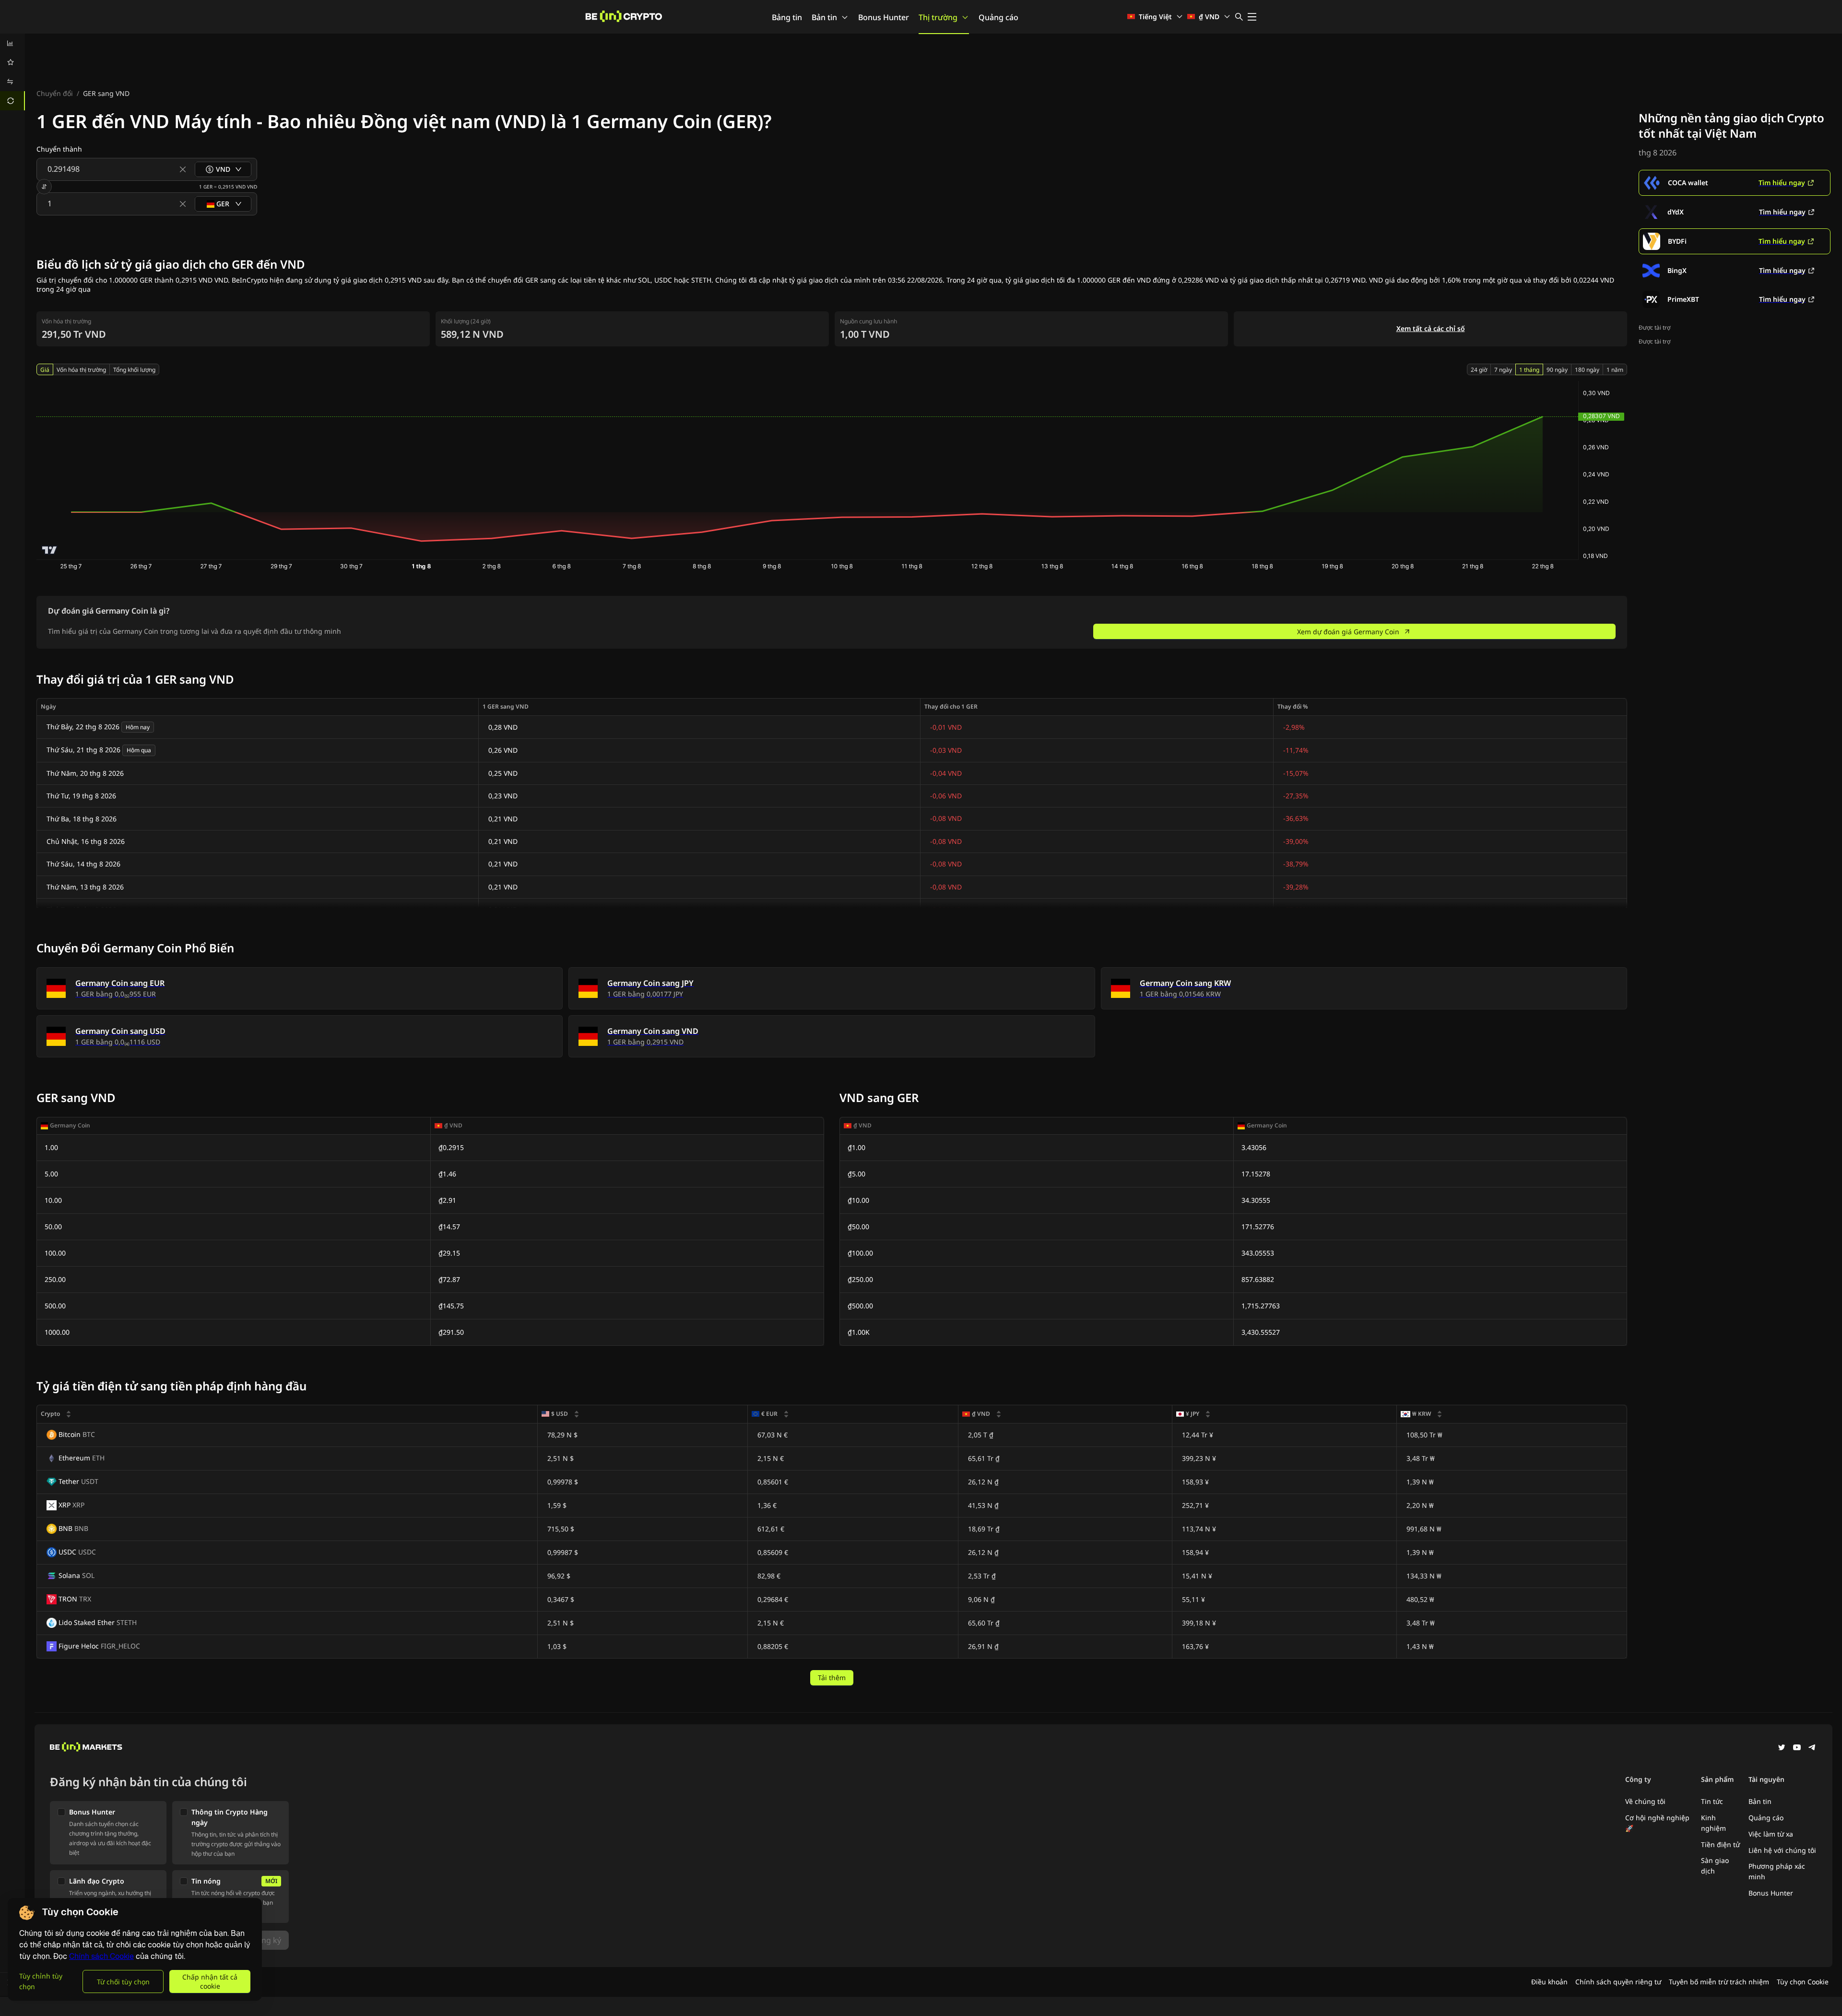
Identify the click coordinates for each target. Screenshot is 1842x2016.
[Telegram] (1812, 1748)
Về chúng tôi (1645, 1801)
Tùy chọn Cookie (1803, 1982)
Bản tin (824, 17)
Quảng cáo (998, 17)
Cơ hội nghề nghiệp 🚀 (1657, 1823)
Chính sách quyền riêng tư (1618, 1982)
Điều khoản (1549, 1982)
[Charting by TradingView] (50, 550)
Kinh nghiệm (1713, 1823)
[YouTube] (1797, 1748)
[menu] (12, 72)
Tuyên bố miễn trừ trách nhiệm (1719, 1982)
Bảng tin (787, 17)
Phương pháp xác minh (1777, 1871)
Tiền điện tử (1720, 1844)
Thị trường (938, 17)
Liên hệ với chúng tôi (1782, 1850)
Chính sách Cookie (101, 1956)
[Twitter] (1782, 1748)
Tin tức (1712, 1801)
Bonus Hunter (884, 17)
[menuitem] (12, 43)
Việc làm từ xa (1771, 1834)
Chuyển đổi (55, 93)
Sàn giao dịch (1715, 1866)
